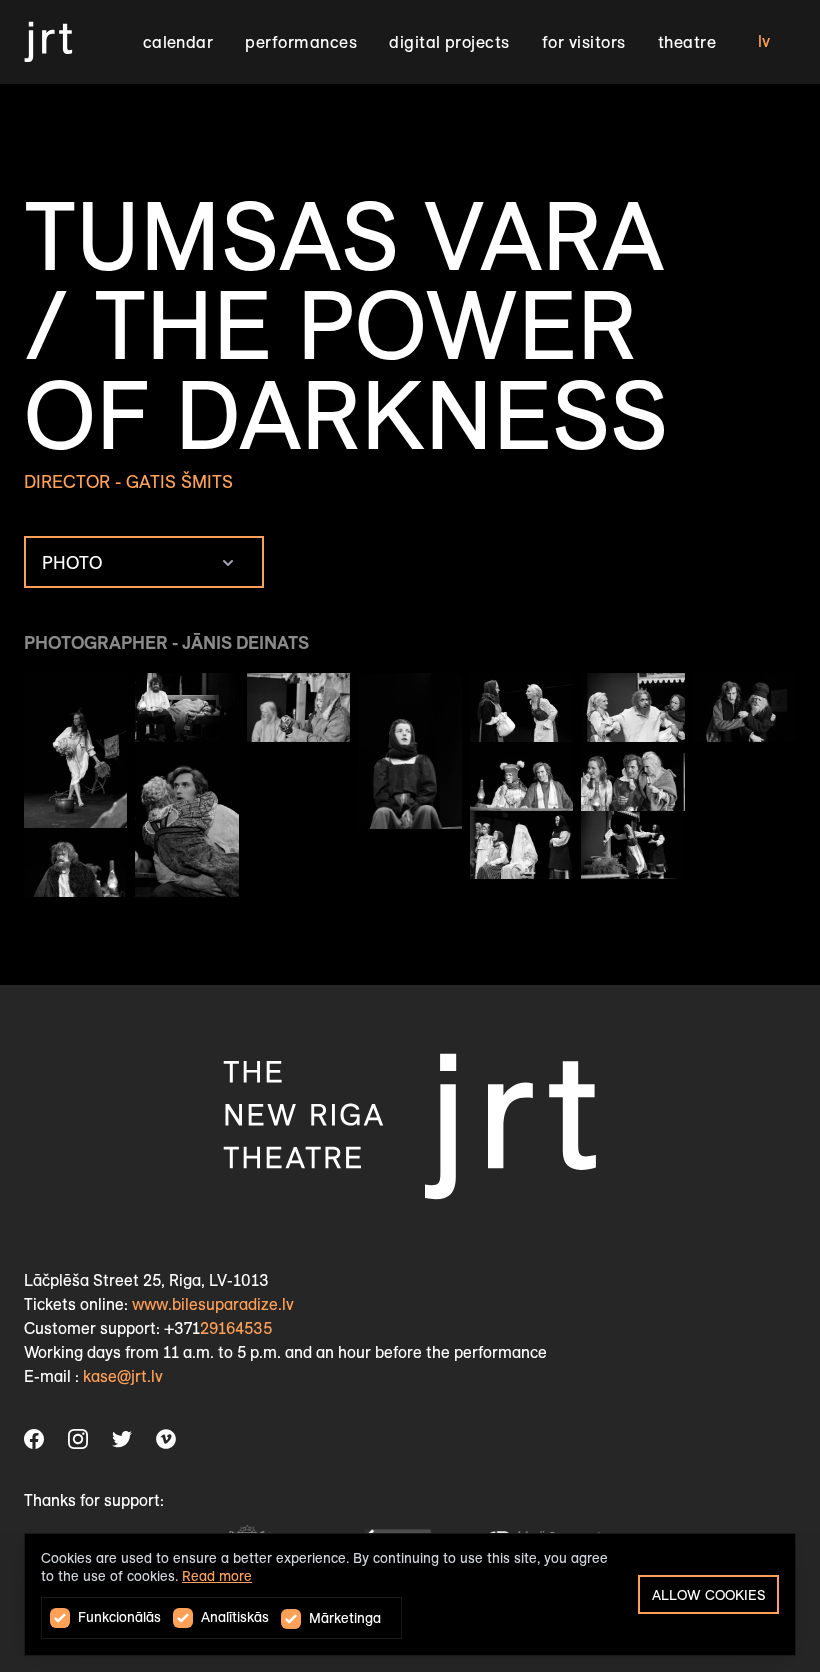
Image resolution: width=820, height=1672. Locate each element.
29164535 (236, 1328)
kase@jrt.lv (123, 1376)
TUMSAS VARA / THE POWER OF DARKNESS (346, 325)
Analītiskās (235, 1617)
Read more (217, 1576)
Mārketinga (345, 1618)
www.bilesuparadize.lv (213, 1304)
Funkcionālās (119, 1617)
